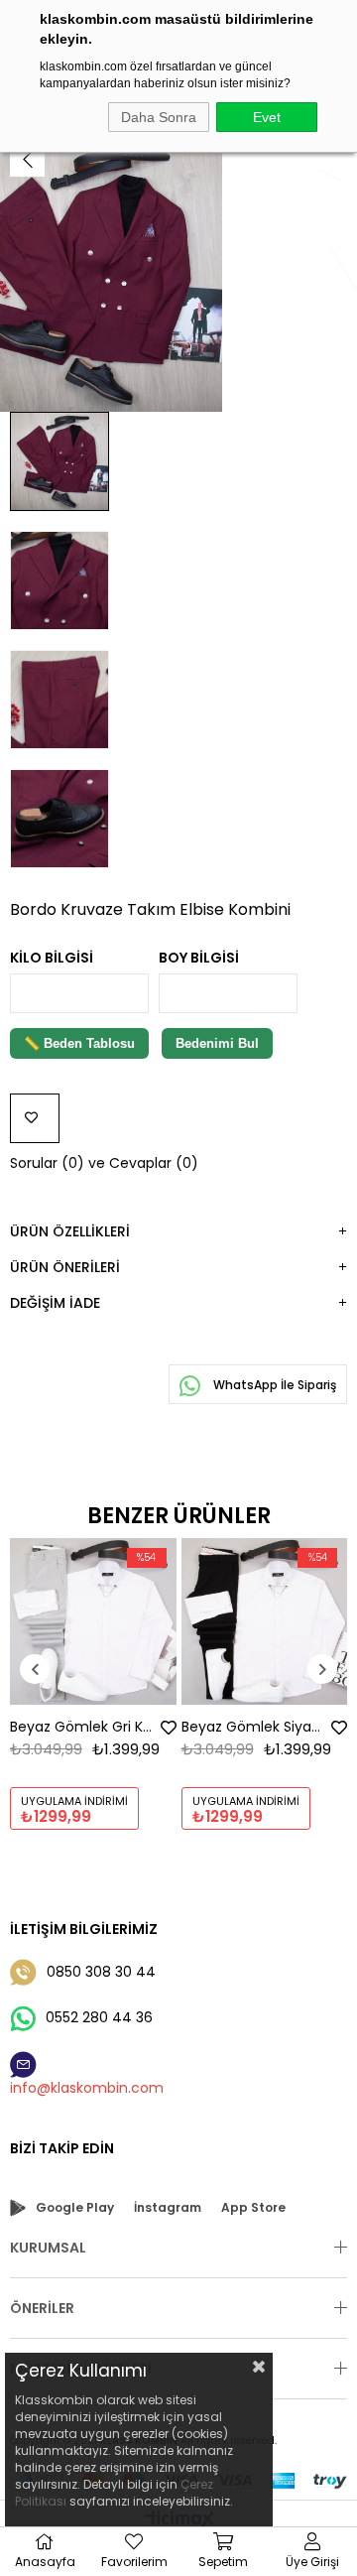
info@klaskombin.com (87, 2088)
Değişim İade (55, 1303)
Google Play (75, 2207)
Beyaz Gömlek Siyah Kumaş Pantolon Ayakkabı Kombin (255, 1727)
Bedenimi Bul (217, 1043)
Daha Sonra (159, 117)
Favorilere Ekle (169, 1728)
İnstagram (168, 2207)
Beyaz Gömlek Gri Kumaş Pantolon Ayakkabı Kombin (83, 1727)
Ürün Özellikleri (70, 1231)
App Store (253, 2207)
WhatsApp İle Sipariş (273, 1385)
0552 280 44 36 (99, 2017)
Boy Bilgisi (199, 958)
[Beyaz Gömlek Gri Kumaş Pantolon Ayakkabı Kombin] (93, 1621)
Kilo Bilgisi (52, 958)
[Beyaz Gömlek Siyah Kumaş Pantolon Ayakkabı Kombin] (265, 1621)
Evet (267, 117)
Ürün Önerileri (65, 1267)
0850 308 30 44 (101, 1972)
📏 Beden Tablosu (79, 1043)
